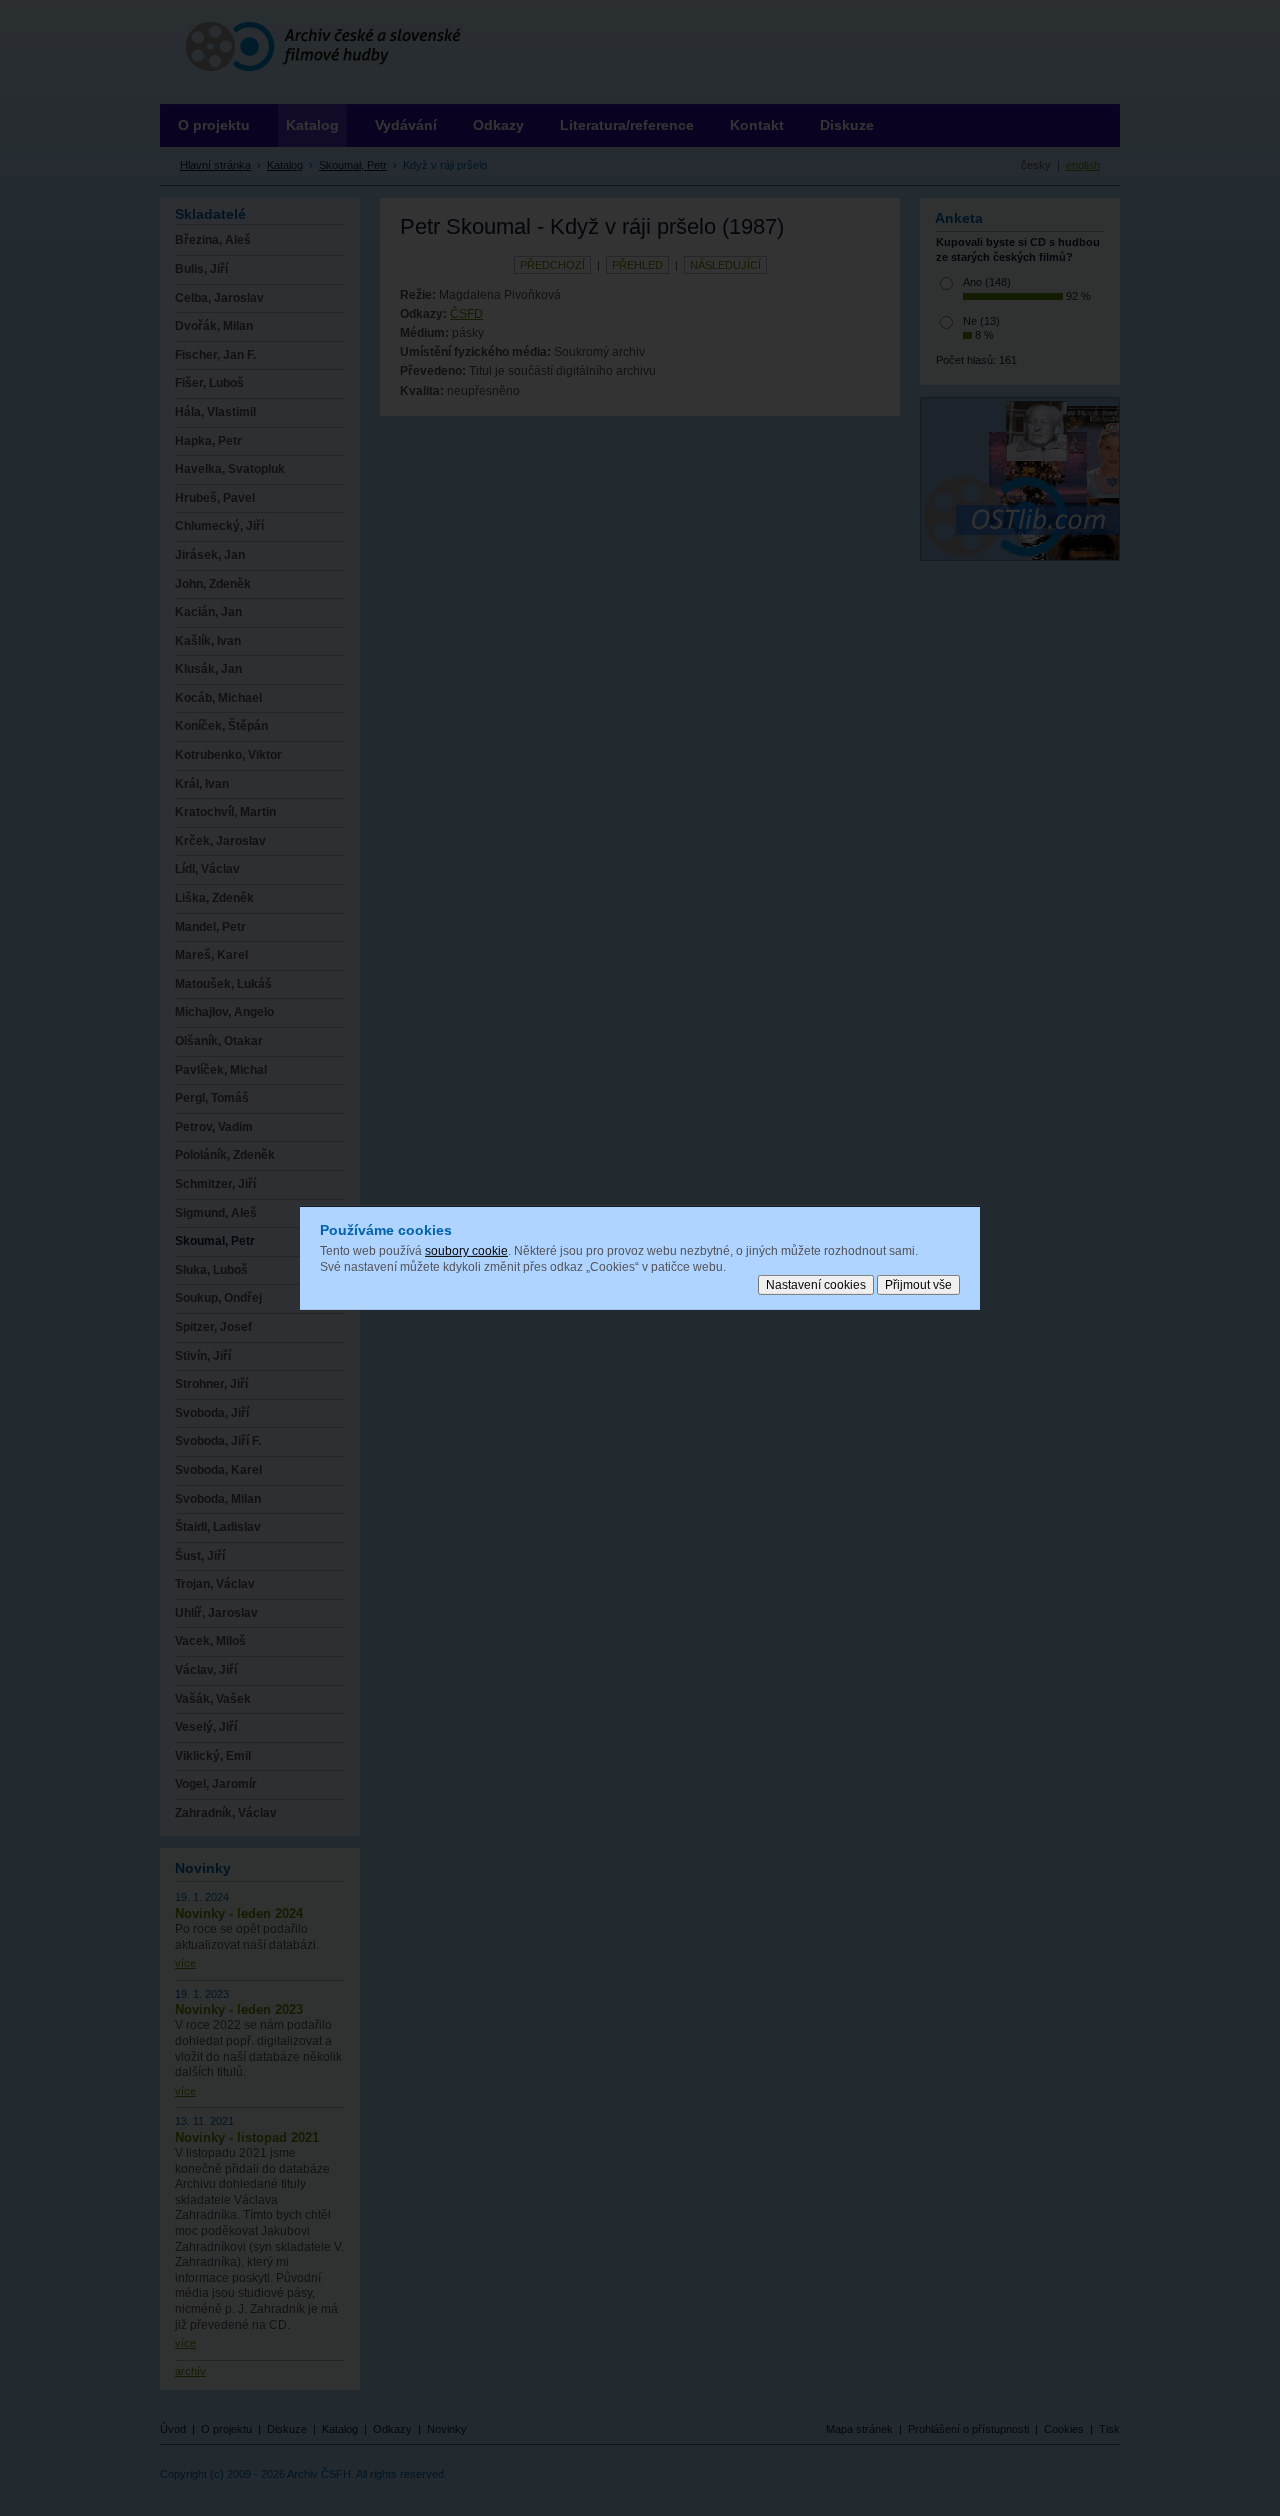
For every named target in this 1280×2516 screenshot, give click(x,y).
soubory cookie (466, 1251)
